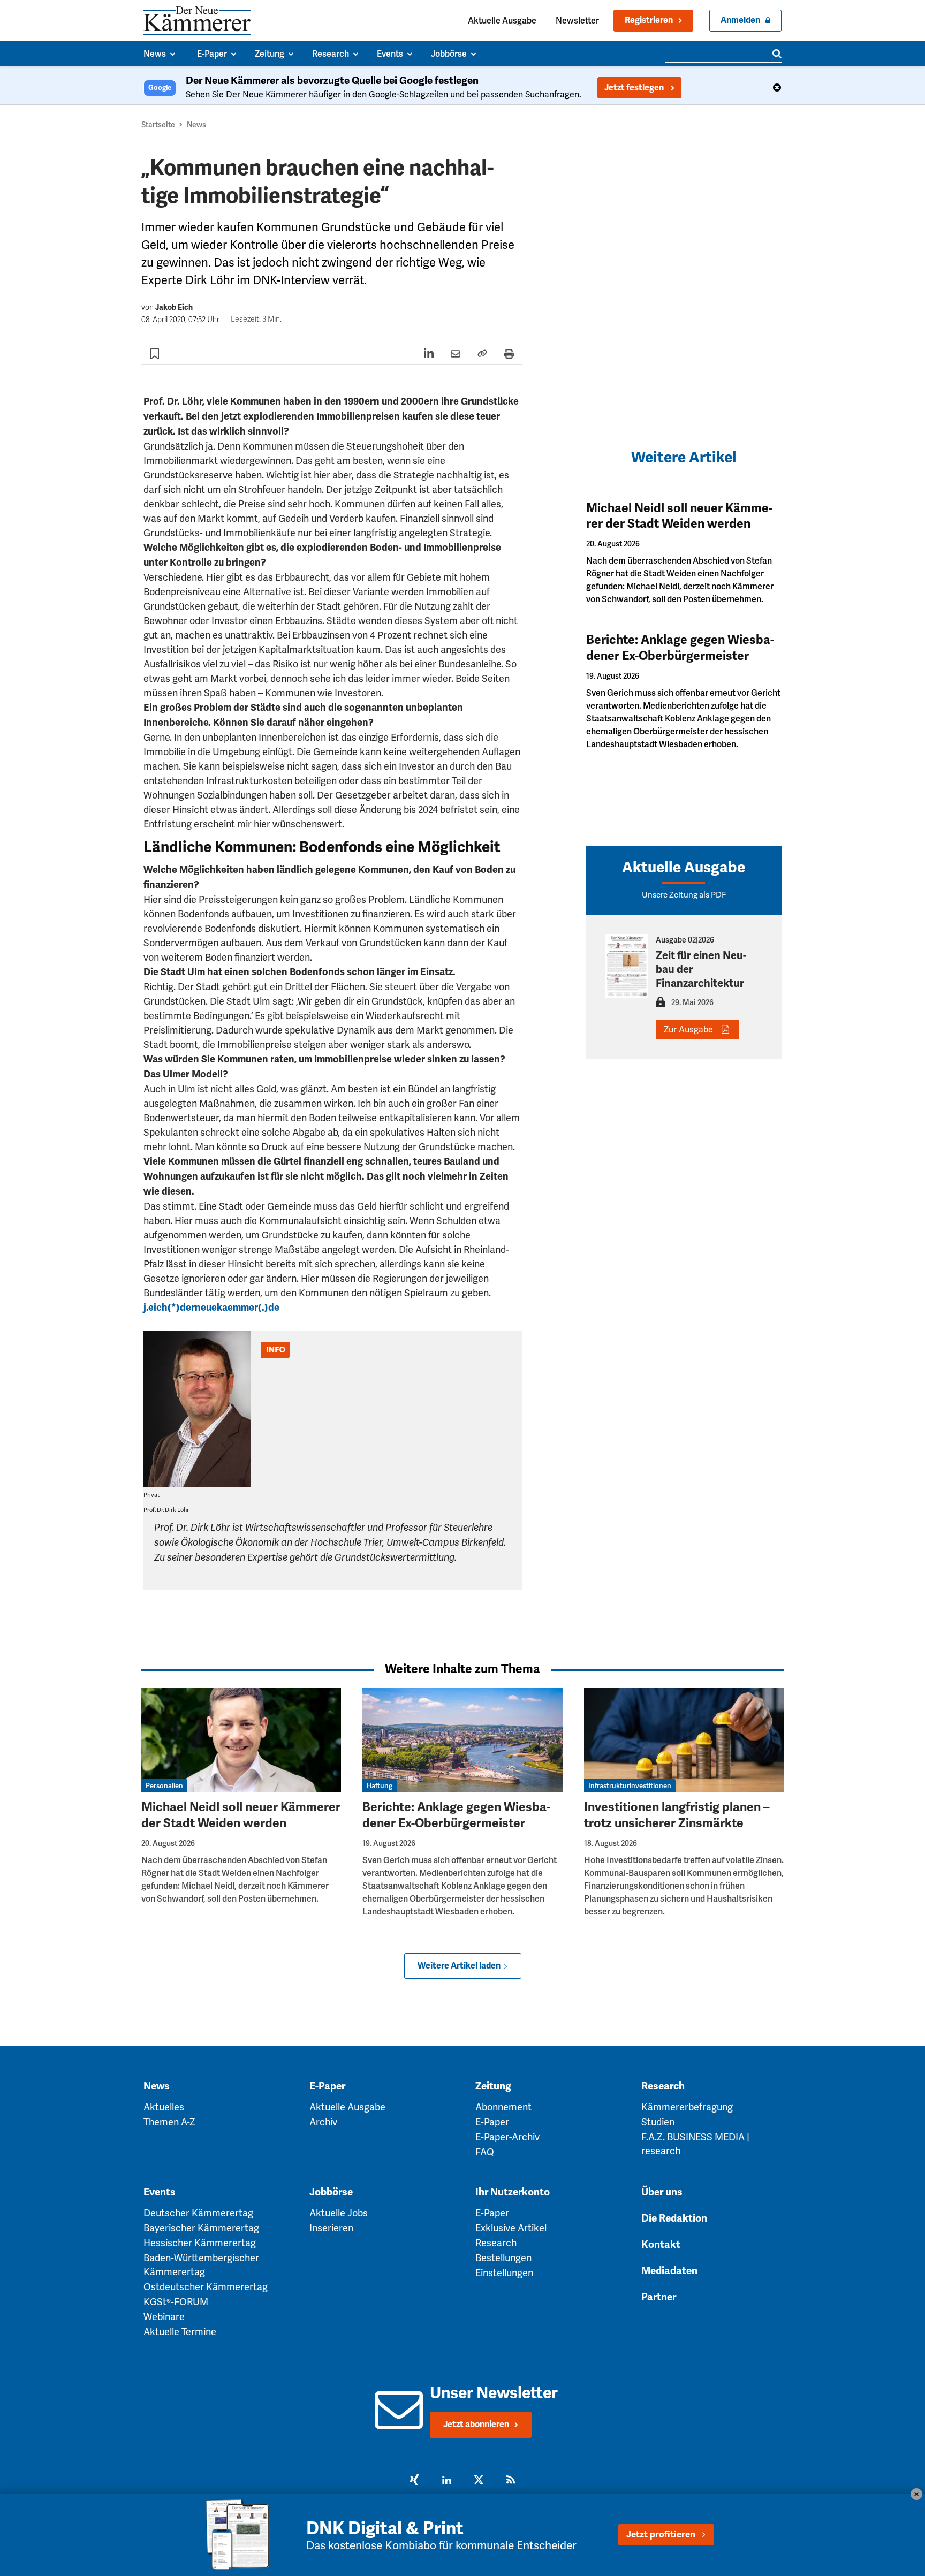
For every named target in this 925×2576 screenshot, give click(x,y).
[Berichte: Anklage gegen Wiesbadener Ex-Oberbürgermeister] (462, 1740)
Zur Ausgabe (688, 1029)
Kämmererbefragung (687, 2107)
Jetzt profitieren (661, 2535)
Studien (658, 2122)
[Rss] (511, 2481)
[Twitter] (479, 2481)
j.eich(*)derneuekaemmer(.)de (211, 1308)
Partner (659, 2297)
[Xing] (414, 2481)
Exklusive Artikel (511, 2228)
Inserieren (331, 2228)
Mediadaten (669, 2271)
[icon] (399, 2422)
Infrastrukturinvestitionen (630, 1786)
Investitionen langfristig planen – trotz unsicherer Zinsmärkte (677, 1815)
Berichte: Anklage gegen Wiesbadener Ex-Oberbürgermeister (680, 648)
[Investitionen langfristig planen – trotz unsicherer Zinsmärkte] (684, 1740)
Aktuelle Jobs (339, 2213)
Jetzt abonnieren (476, 2425)
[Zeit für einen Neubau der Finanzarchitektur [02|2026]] (627, 966)
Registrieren (649, 20)
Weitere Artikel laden (459, 1966)
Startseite (158, 125)
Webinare (164, 2317)
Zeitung (493, 2086)
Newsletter (577, 21)
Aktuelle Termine (180, 2332)
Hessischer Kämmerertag (200, 2243)
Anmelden (740, 20)
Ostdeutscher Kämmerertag (206, 2287)
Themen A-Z (169, 2122)
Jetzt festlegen (635, 88)
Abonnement (503, 2107)
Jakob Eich (174, 307)
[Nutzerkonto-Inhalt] (660, 1005)
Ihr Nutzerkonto (513, 2192)
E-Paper (327, 2086)
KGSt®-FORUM (176, 2302)
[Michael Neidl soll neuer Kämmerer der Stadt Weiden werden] (241, 1740)
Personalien (164, 1786)
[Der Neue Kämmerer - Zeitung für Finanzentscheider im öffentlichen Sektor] (197, 21)
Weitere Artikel (684, 457)
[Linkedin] (446, 2481)
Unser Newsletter (494, 2393)
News (196, 125)
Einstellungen (504, 2273)
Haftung (380, 1786)
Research (663, 2086)
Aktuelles (164, 2107)
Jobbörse (331, 2192)
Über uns (662, 2192)
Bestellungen (503, 2258)
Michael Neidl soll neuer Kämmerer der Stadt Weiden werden (679, 516)
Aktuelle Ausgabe (502, 21)
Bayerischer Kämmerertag (201, 2228)
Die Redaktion (674, 2218)
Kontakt (661, 2245)
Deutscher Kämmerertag (198, 2213)
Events (160, 2192)
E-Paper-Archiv (507, 2137)
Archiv (323, 2122)
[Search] (777, 54)
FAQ (485, 2152)
